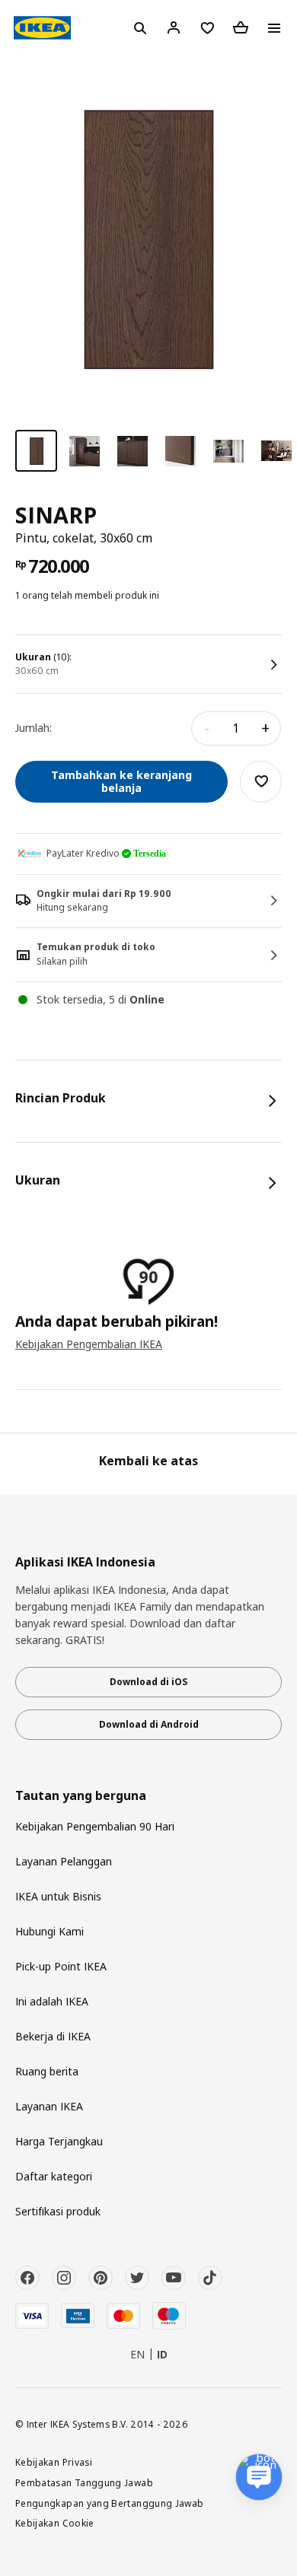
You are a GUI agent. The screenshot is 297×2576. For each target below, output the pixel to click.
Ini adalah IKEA (52, 2001)
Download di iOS (148, 1682)
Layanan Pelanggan (64, 1861)
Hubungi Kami (49, 1931)
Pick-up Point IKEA (61, 1966)
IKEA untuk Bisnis (58, 1896)
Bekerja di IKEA (53, 2036)
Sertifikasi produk (58, 2211)
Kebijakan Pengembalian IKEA (89, 1344)
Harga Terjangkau (59, 2141)
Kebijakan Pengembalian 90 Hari (95, 1826)
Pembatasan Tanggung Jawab (84, 2482)
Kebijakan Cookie (55, 2523)
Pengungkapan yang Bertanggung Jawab (110, 2503)
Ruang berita (47, 2071)
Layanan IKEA (49, 2106)
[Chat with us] (259, 2477)
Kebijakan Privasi (54, 2462)
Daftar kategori (54, 2176)
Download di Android (149, 1724)
